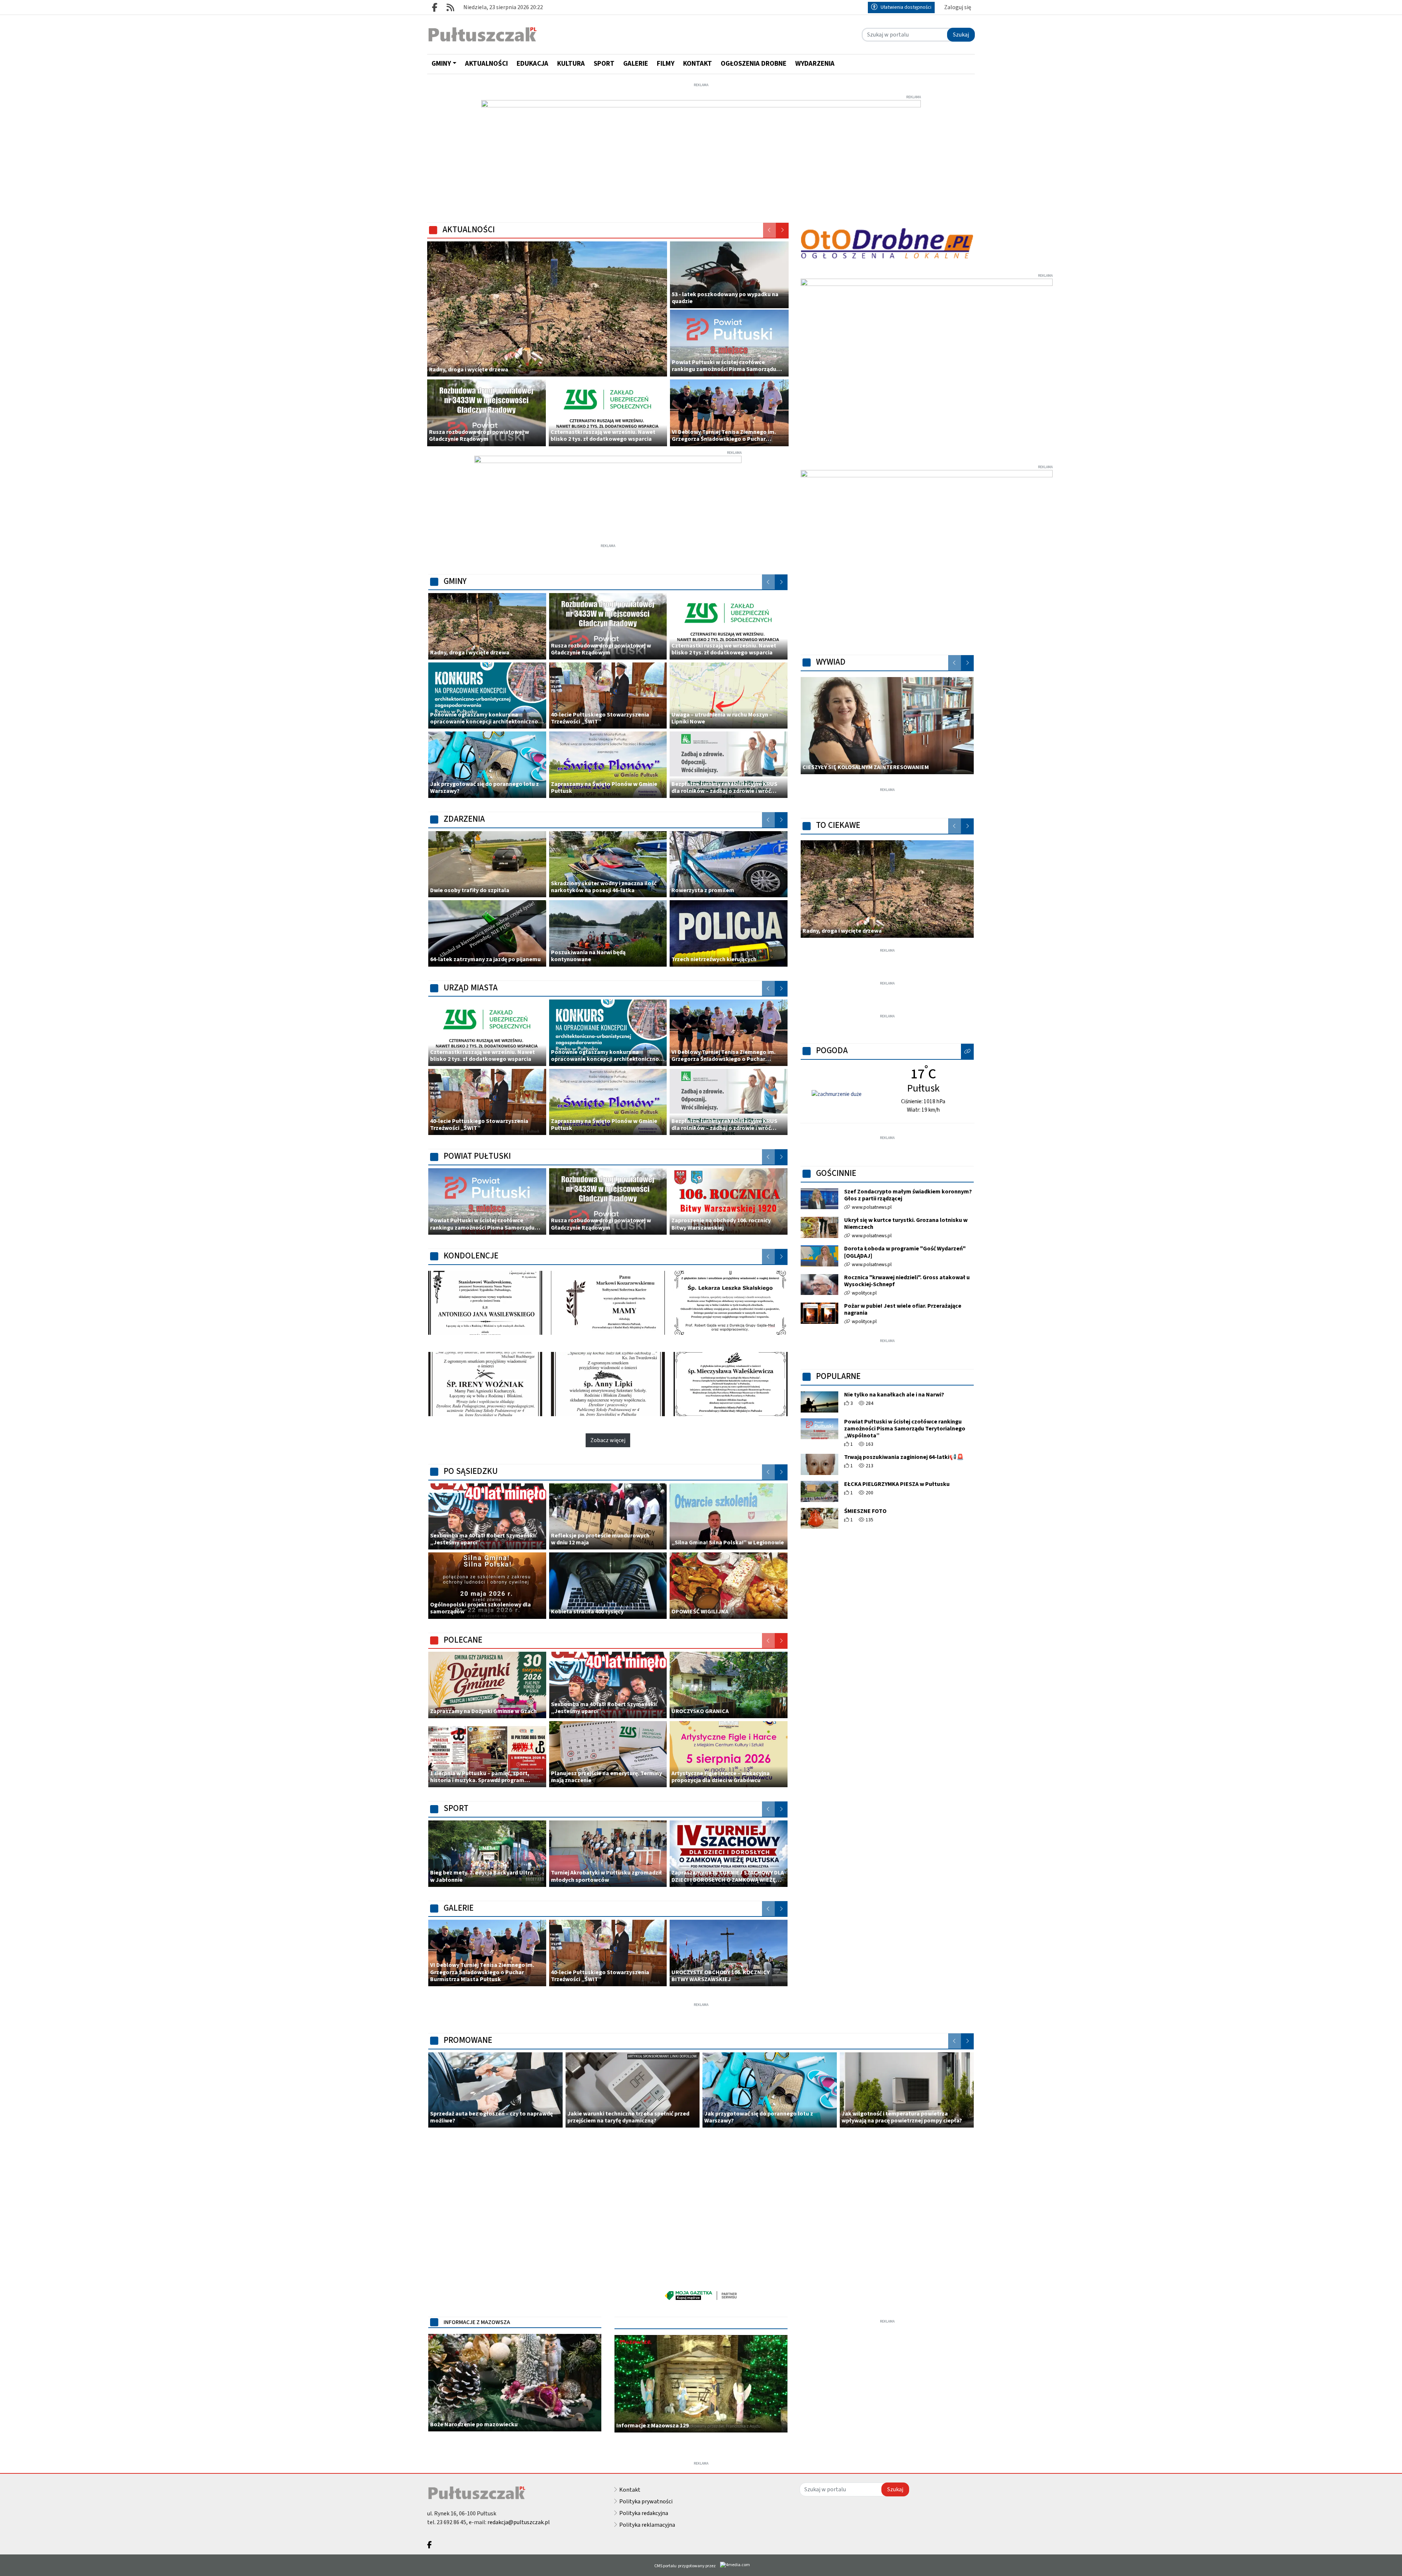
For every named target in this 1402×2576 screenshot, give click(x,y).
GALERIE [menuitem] (636, 64)
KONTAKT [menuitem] (698, 64)
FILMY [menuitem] (666, 64)
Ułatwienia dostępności (906, 7)
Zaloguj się (958, 7)
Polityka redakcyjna (644, 2513)
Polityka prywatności (646, 2502)
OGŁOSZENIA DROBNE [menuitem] (754, 64)
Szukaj (961, 35)
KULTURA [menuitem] (571, 64)
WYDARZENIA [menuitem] (815, 64)
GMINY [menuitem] (441, 64)
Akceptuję (1374, 2563)
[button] (968, 1051)
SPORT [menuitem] (604, 64)
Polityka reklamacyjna (647, 2525)
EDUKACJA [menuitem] (533, 64)
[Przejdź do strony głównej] (482, 35)
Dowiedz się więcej (1327, 2563)
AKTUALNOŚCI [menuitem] (487, 64)
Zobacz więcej (608, 1440)
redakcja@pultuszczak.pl (519, 2522)
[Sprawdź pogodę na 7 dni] (837, 1094)
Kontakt (630, 2490)
